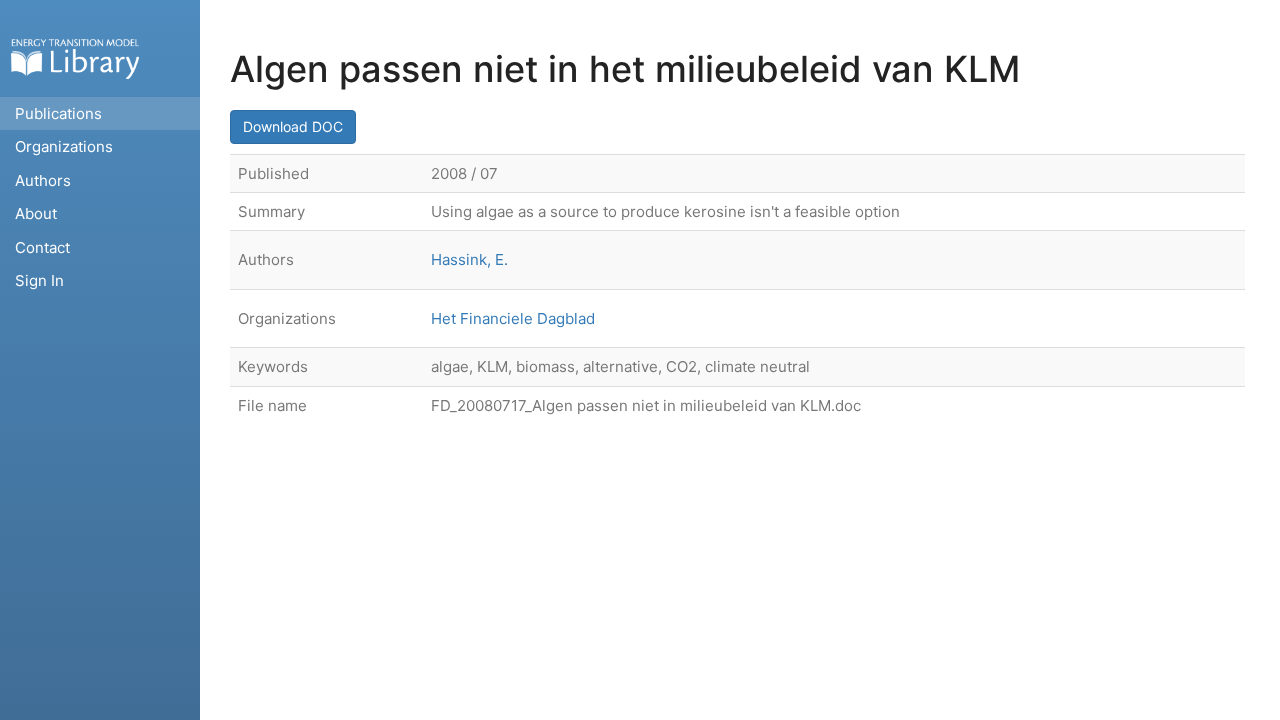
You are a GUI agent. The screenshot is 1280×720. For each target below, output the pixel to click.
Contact (42, 247)
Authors (43, 180)
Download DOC (293, 126)
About (36, 213)
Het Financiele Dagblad (513, 318)
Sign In (39, 280)
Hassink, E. (469, 259)
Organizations (64, 146)
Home (75, 58)
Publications (58, 113)
